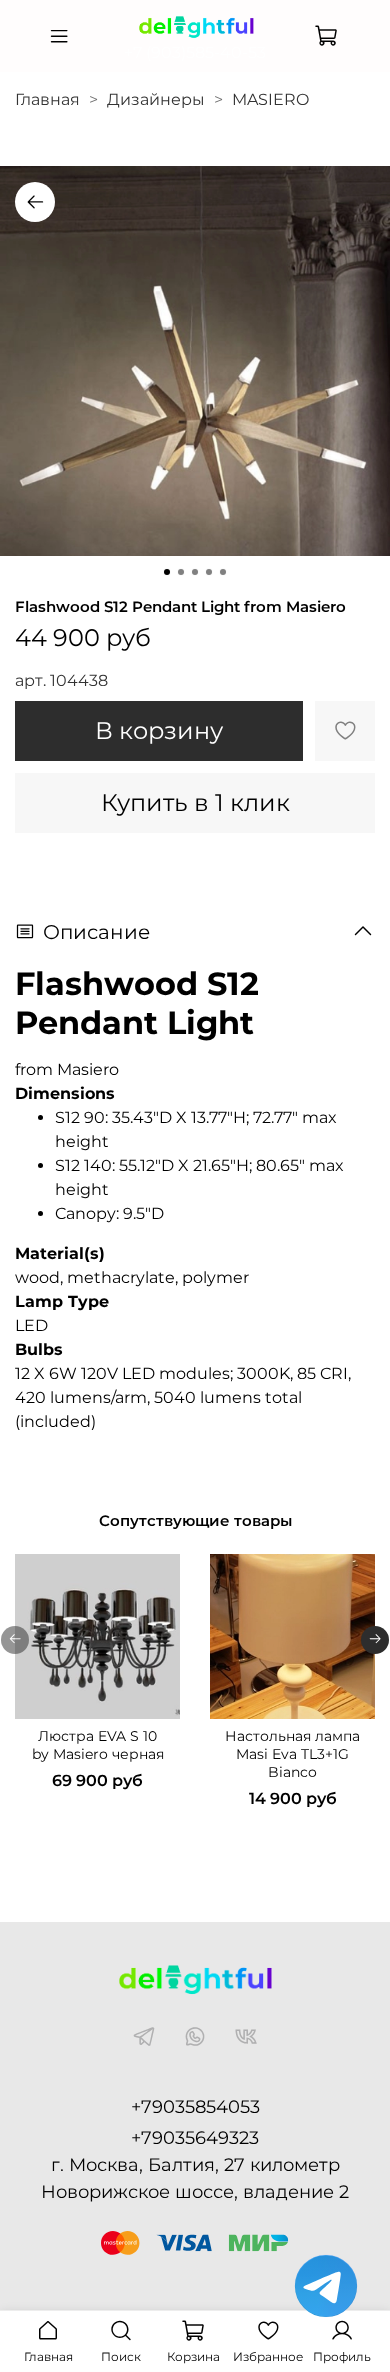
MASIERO (270, 99)
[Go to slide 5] (223, 572)
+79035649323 (195, 2138)
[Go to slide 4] (209, 572)
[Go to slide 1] (167, 572)
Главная (47, 99)
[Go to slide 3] (195, 572)
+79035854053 (195, 2107)
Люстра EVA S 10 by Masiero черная (98, 1745)
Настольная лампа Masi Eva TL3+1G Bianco (292, 1754)
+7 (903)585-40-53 (195, 52)
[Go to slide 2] (181, 572)
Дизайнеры (156, 99)
